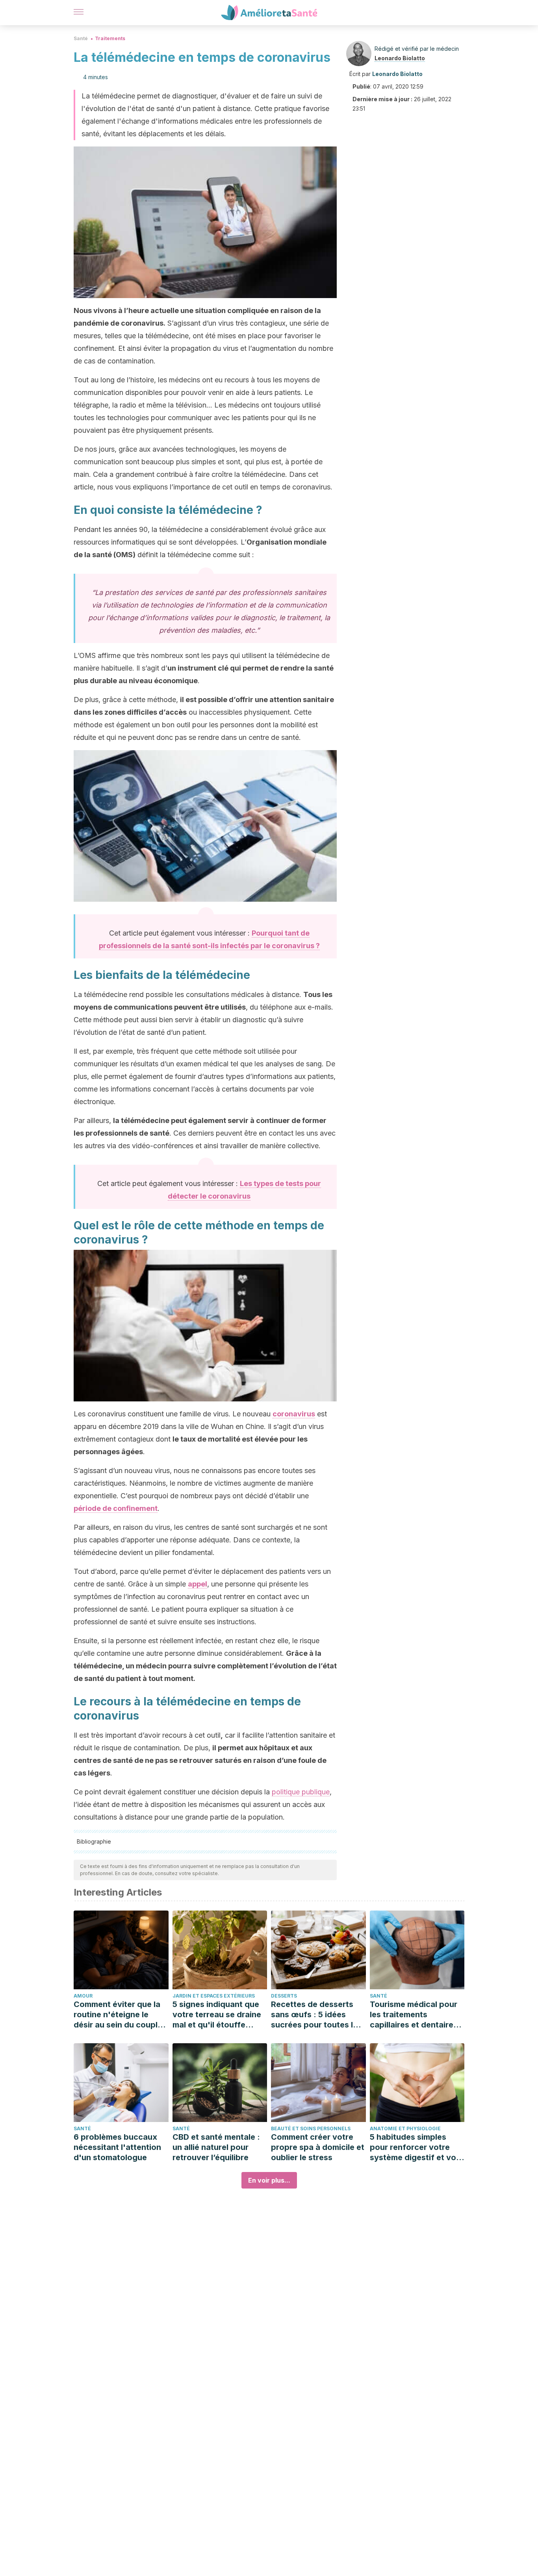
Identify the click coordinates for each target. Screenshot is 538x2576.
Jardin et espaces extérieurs (214, 1996)
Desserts (284, 1996)
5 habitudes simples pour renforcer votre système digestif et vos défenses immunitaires (415, 2147)
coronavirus (294, 1414)
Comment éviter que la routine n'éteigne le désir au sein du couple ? (118, 2015)
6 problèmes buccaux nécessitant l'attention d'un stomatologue (117, 2147)
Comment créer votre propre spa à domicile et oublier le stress (318, 2147)
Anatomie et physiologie (405, 2128)
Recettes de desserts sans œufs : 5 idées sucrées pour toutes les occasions (316, 2015)
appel (198, 1584)
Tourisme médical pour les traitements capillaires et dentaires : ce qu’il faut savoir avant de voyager (416, 2015)
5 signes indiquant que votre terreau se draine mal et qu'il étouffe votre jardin (217, 2015)
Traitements (110, 38)
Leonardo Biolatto (400, 58)
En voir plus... (269, 2180)
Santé (81, 38)
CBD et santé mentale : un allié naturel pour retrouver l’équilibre (216, 2147)
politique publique (301, 1792)
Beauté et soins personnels (311, 2128)
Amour (83, 1996)
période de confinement (116, 1508)
